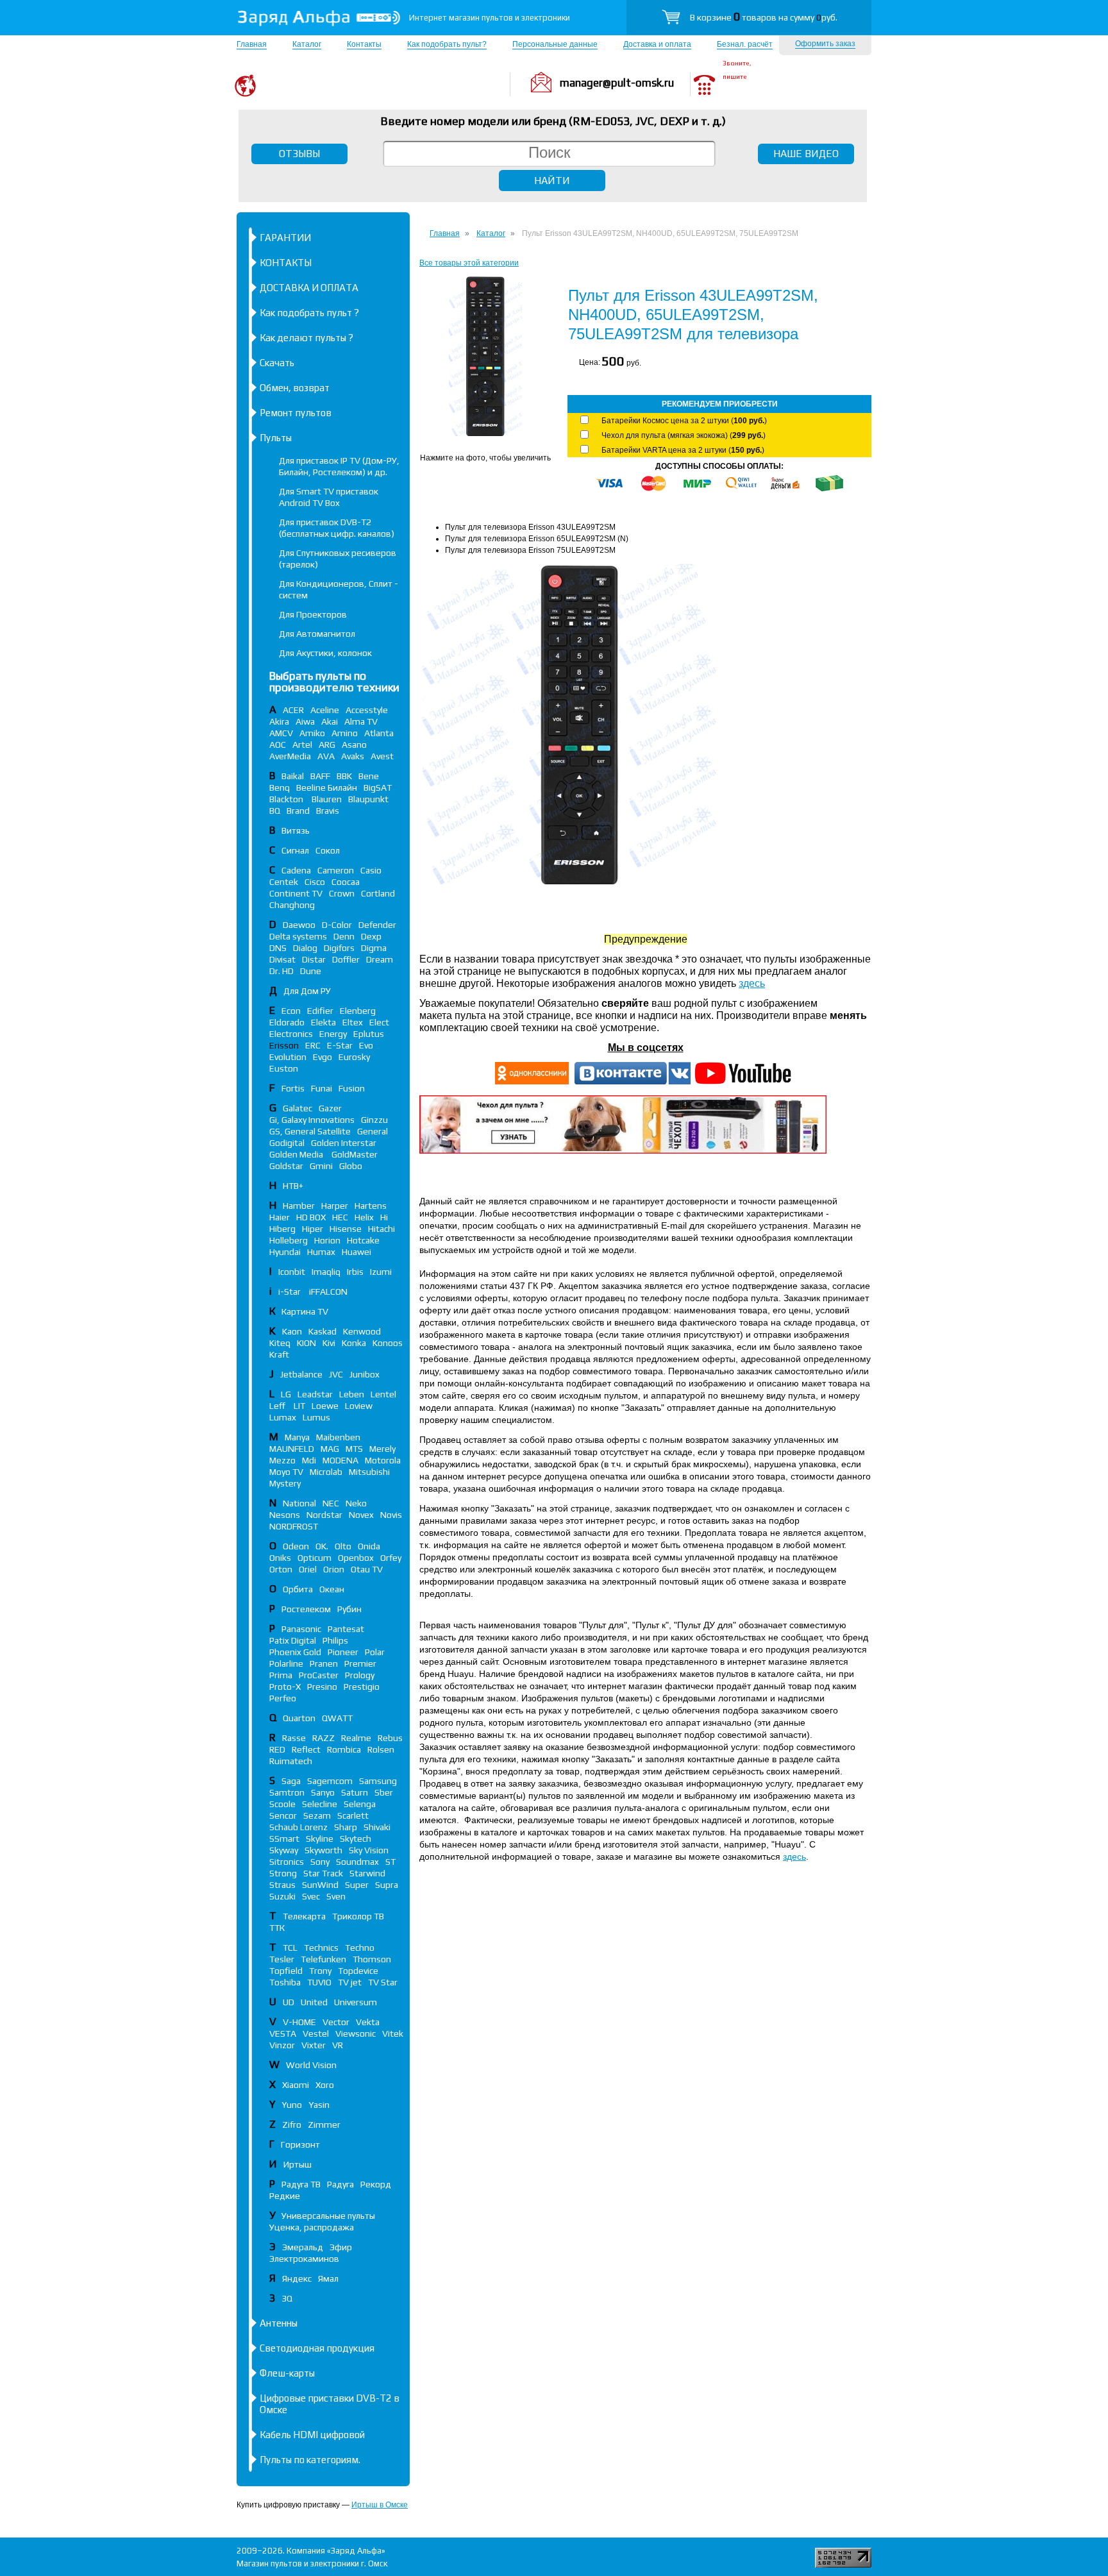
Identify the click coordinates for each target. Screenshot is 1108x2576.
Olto (343, 1546)
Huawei (357, 1252)
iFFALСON (328, 1292)
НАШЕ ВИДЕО (806, 154)
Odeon (296, 1546)
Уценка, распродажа (312, 2227)
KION (306, 1343)
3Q (287, 2298)
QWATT (337, 1718)
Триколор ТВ (358, 1916)
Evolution (288, 1057)
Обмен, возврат (295, 388)
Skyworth (323, 1850)
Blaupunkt (368, 799)
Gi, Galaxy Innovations (312, 1120)
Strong (283, 1873)
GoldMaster (355, 1154)
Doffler (346, 959)
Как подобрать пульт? (447, 44)
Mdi (309, 1460)
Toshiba (285, 1982)
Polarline (286, 1663)
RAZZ (323, 1738)
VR (338, 2045)
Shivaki (377, 1827)
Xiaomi (296, 2085)
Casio (371, 870)
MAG (330, 1449)
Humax (321, 1252)
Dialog (305, 948)
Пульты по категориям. (310, 2460)
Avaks (353, 756)
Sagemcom (330, 1781)
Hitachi (382, 1229)
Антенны (279, 2323)
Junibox (365, 1374)
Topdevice (358, 1971)
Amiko (312, 733)
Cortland (378, 893)
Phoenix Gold (295, 1652)
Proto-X (285, 1687)
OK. (322, 1546)
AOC (278, 745)
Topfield (286, 1971)
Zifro (292, 2125)
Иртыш (298, 2164)
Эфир (341, 2247)
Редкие (285, 2196)
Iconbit (292, 1272)
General (373, 1131)
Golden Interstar (344, 1143)
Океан (332, 1589)
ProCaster (319, 1675)
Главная (252, 44)
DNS (278, 948)
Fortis (293, 1088)
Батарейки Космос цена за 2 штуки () (684, 421)
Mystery (285, 1483)
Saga (291, 1781)
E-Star (340, 1045)
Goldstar (286, 1166)
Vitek (393, 2033)
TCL (290, 1948)
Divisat (282, 959)
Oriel (308, 1569)
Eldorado (287, 1022)
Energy (333, 1034)
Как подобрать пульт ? (309, 313)
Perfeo (283, 1698)
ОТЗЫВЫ (299, 154)
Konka (354, 1343)
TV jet (350, 1982)
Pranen (324, 1663)
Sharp (346, 1827)
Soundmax (357, 1862)
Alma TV (361, 721)
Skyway (284, 1850)
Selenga (360, 1804)
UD (289, 2002)
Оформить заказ (825, 44)
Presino (322, 1687)
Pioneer (343, 1652)
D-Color (337, 925)
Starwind (367, 1873)
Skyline (320, 1839)
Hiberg (282, 1229)
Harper (335, 1206)
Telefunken (323, 1959)
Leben (352, 1394)
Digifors (339, 948)
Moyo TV (286, 1472)
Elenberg (358, 1011)
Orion (334, 1569)
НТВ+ (293, 1186)
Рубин (349, 1609)
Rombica (344, 1749)
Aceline (325, 710)
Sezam (317, 1815)
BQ (275, 811)
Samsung (378, 1781)
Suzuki (282, 1896)
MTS (354, 1449)
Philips (335, 1640)
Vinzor (282, 2045)
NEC (331, 1503)
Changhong (292, 905)
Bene (369, 776)
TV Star (383, 1982)
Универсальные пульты (328, 2216)
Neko (356, 1503)
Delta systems (298, 936)
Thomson (372, 1959)
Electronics (291, 1034)
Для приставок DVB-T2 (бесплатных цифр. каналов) (337, 528)
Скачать (277, 363)
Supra (387, 1885)
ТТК (277, 1928)
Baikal (293, 776)
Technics (321, 1948)
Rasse (294, 1738)
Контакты (364, 44)
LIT (299, 1406)
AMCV (281, 733)
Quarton (299, 1718)
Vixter (314, 2045)
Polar (375, 1652)
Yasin (319, 2105)
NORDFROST (294, 1526)
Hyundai (285, 1252)
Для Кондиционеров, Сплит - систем (339, 589)
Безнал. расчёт (745, 44)
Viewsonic (356, 2033)
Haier (280, 1217)
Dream (380, 959)
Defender (377, 925)
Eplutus (369, 1034)
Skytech (356, 1839)
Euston (284, 1068)
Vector (336, 2022)
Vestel (316, 2033)
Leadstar (315, 1394)
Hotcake (363, 1240)
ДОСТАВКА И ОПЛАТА (309, 288)
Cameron (336, 870)
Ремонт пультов (296, 413)
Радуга (340, 2184)
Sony (320, 1862)
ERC (313, 1045)
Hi (384, 1217)
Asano (354, 745)
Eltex (353, 1022)
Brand (298, 811)
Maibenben (338, 1437)
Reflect (306, 1749)
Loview (359, 1406)
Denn (344, 936)
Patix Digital (293, 1640)
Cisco (315, 882)
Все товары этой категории (469, 263)
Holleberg (289, 1240)
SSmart (284, 1839)
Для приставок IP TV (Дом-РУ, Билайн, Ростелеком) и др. (339, 466)
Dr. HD (281, 971)
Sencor (283, 1815)
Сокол (328, 850)
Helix (364, 1217)
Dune (311, 971)
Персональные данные (555, 44)
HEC (340, 1217)
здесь (752, 983)
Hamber (299, 1206)
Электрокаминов (304, 2259)
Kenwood (362, 1331)
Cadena (296, 870)
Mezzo (282, 1460)
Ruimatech (291, 1761)
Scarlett (353, 1815)
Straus (282, 1885)
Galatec (298, 1108)
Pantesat (346, 1629)
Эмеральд (303, 2247)
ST (390, 1862)
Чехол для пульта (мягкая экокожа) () (684, 435)
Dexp (371, 936)
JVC (336, 1374)
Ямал (328, 2278)
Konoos (388, 1343)
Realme (356, 1738)
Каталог (307, 44)
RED (277, 1749)
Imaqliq (326, 1272)
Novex (361, 1515)
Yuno (292, 2105)
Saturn (355, 1792)
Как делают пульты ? (306, 338)
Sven (336, 1896)
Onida (369, 1546)
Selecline (320, 1804)
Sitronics (287, 1862)
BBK (344, 776)
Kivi (329, 1343)
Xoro (325, 2085)
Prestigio (362, 1687)
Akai (330, 721)
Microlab (326, 1472)
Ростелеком (306, 1609)
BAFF (320, 776)
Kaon (292, 1331)
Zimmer (324, 2125)
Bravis (328, 811)
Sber (384, 1792)
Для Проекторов (313, 614)
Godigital (287, 1143)
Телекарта (304, 1916)
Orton (281, 1569)
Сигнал (295, 850)
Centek (284, 882)
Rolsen (381, 1749)
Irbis (355, 1272)
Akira (279, 721)
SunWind (320, 1885)
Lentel (383, 1394)
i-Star (290, 1292)
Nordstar (324, 1515)
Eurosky (354, 1057)
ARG (327, 745)
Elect (379, 1022)
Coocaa (346, 882)
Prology (360, 1675)
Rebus (390, 1738)
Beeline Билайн (327, 787)
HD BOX (311, 1217)
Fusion (352, 1088)
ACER (293, 710)
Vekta (368, 2022)
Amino (345, 733)
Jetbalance (301, 1374)
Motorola (383, 1460)
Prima (281, 1675)
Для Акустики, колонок (325, 653)
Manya (297, 1437)
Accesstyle (367, 710)
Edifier (320, 1011)
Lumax (283, 1417)
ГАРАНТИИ (285, 238)
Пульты (276, 438)
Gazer (330, 1108)
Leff (278, 1406)
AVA (326, 756)
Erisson (284, 1045)
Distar (314, 959)
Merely (382, 1449)
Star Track (323, 1873)
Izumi (381, 1272)
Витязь (296, 830)
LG (286, 1394)
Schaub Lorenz (298, 1827)
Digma (374, 948)
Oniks (280, 1558)
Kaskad (323, 1331)
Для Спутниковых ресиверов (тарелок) (338, 559)
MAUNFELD (292, 1449)
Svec (311, 1896)
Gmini (321, 1166)
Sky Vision (369, 1850)
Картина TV (306, 1311)
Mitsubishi (369, 1472)
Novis (391, 1515)
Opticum (315, 1558)
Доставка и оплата (657, 44)
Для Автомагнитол (317, 634)
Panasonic (301, 1629)
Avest (382, 756)
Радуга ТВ (301, 2184)
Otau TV (367, 1569)
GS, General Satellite (310, 1131)
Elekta (323, 1022)
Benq (280, 787)
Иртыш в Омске (380, 2505)
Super (357, 1885)
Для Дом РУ (307, 991)
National (299, 1503)
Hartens (371, 1206)
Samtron (287, 1792)
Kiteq (280, 1343)
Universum (356, 2002)
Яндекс (297, 2278)
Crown (342, 893)
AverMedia (290, 756)
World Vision (311, 2065)
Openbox (356, 1558)
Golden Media (297, 1154)
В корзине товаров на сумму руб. (764, 17)
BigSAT (378, 787)
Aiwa (305, 721)
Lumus (316, 1417)
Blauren (327, 799)
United (314, 2002)
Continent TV (296, 893)
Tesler (282, 1959)
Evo (366, 1045)
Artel (302, 745)
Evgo (323, 1057)
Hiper (313, 1229)
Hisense (346, 1229)
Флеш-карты (287, 2373)
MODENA (340, 1460)
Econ (291, 1011)
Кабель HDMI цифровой (312, 2435)
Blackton (287, 799)
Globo (351, 1166)
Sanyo (323, 1792)
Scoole (282, 1804)
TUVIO (319, 1982)
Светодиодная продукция (317, 2348)
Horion (327, 1240)
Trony (320, 1971)
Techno (360, 1948)
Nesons (285, 1515)
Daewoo (299, 925)
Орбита (298, 1589)
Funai (322, 1088)
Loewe (325, 1406)
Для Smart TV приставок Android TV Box (329, 497)
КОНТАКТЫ (286, 263)
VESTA (283, 2033)
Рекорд (376, 2184)
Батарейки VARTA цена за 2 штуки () (683, 450)
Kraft (279, 1354)
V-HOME (299, 2022)
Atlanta (379, 733)
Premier (360, 1663)
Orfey (391, 1558)
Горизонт (300, 2144)
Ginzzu (374, 1120)
